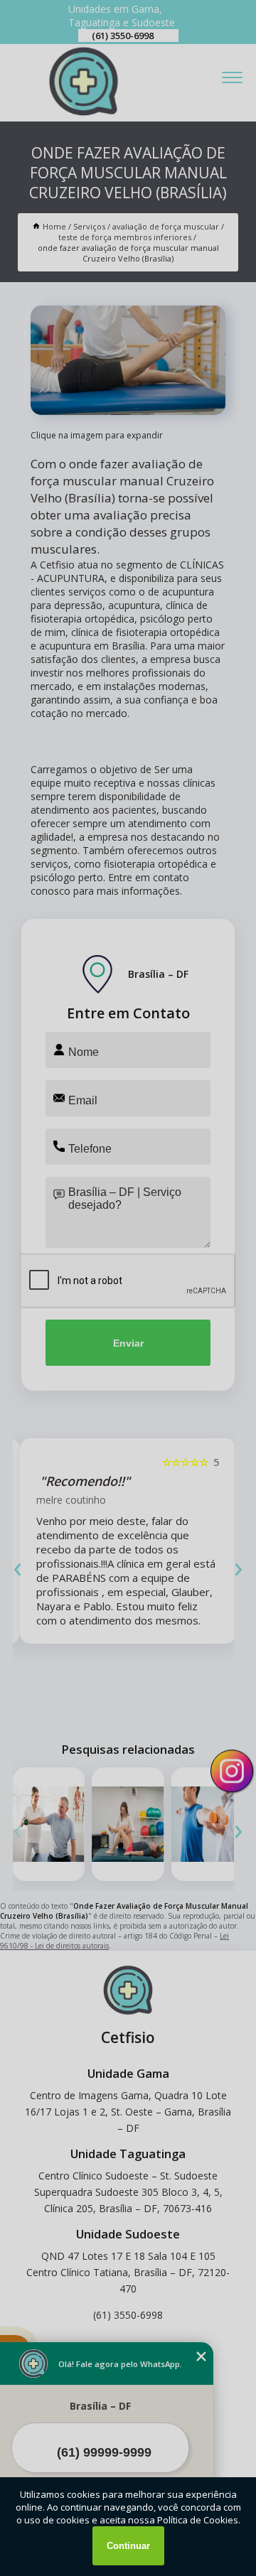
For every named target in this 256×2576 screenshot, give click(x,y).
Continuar (128, 2546)
